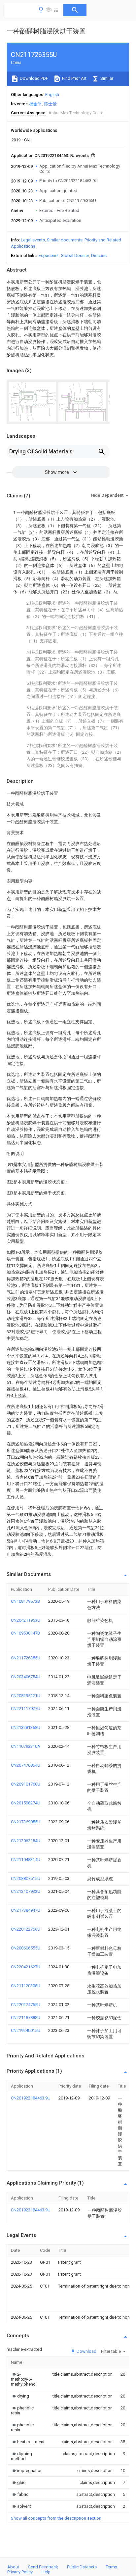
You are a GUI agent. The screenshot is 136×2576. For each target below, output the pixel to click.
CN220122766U (26, 1929)
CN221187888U (26, 2018)
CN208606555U (26, 1948)
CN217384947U (26, 1910)
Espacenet (49, 255)
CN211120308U (26, 1986)
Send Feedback (43, 2567)
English (52, 95)
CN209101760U (26, 1784)
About (13, 2567)
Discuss (99, 255)
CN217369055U (26, 1822)
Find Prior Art (74, 78)
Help (46, 2572)
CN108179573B (25, 1601)
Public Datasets (82, 2567)
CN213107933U (26, 1891)
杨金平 (35, 104)
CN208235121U (26, 1696)
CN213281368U (26, 1727)
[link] (24, 2379)
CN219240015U (26, 2030)
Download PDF (34, 78)
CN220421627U (26, 1967)
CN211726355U (26, 1658)
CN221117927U (26, 1709)
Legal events (33, 240)
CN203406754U (26, 1677)
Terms (111, 2567)
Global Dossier (75, 255)
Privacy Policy (20, 2572)
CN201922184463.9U (31, 2098)
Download (86, 2351)
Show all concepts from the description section (56, 2518)
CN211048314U (26, 1860)
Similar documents (65, 240)
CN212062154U (26, 1841)
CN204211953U (26, 1620)
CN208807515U (26, 1878)
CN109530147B (25, 1633)
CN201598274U (26, 1803)
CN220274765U (26, 2005)
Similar (106, 78)
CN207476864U (26, 1765)
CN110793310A (26, 1746)
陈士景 (50, 104)
